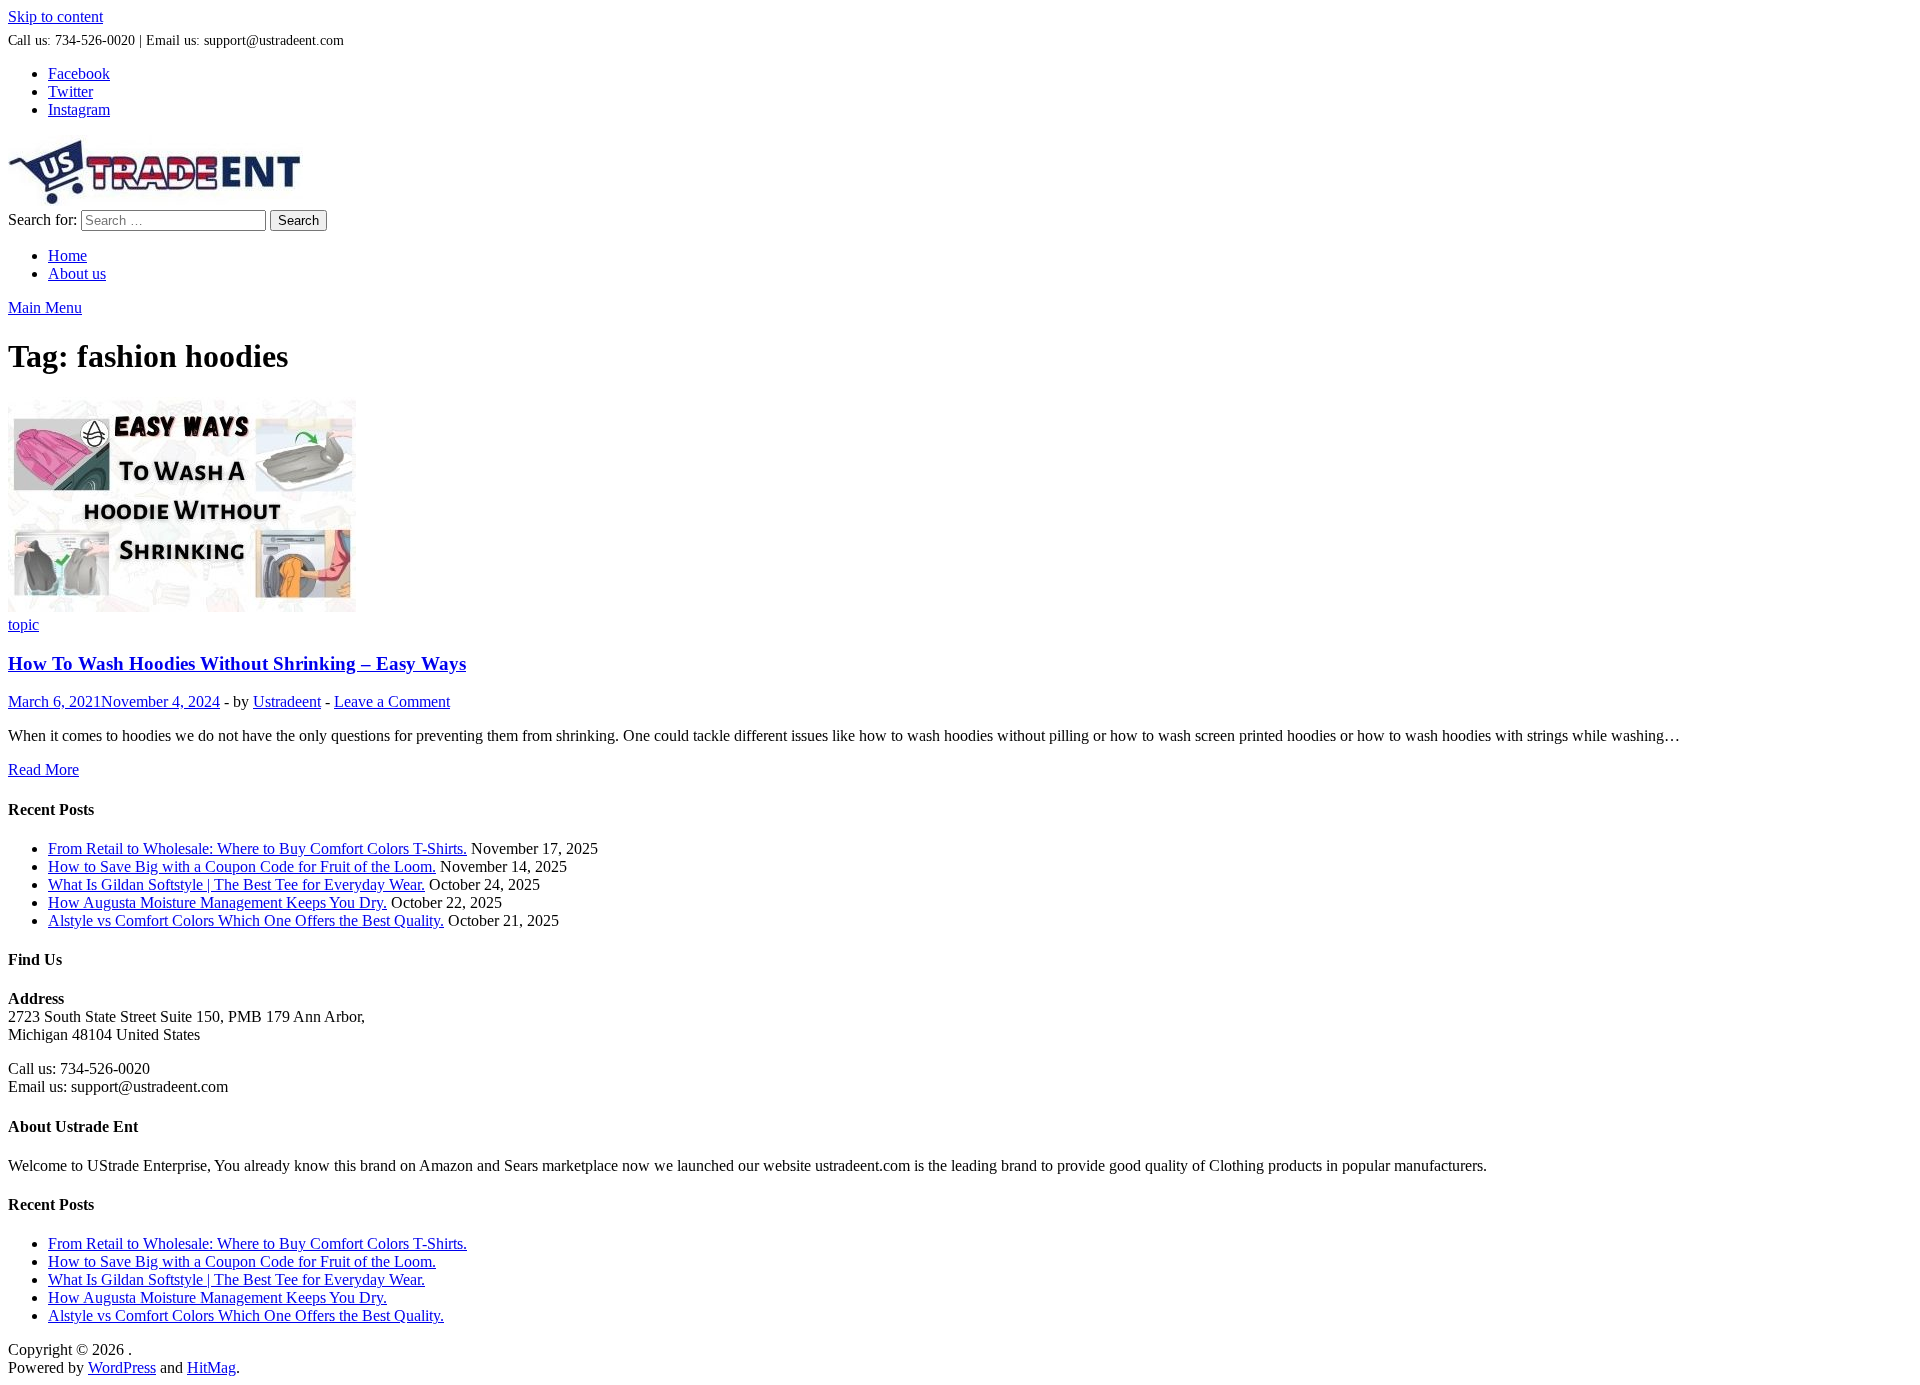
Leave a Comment (392, 701)
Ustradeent (287, 701)
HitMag (211, 1367)
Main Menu (45, 307)
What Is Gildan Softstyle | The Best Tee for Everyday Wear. (236, 884)
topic (23, 624)
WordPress (122, 1367)
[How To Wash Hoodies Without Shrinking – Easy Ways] (960, 506)
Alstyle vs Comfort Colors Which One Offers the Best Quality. (246, 920)
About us (77, 273)
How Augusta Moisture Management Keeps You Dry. (217, 902)
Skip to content (55, 16)
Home (67, 255)
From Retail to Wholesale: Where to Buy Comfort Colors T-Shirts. (257, 848)
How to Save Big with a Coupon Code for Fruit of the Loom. (242, 866)
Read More (43, 769)
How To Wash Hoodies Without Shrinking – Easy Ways (237, 663)
